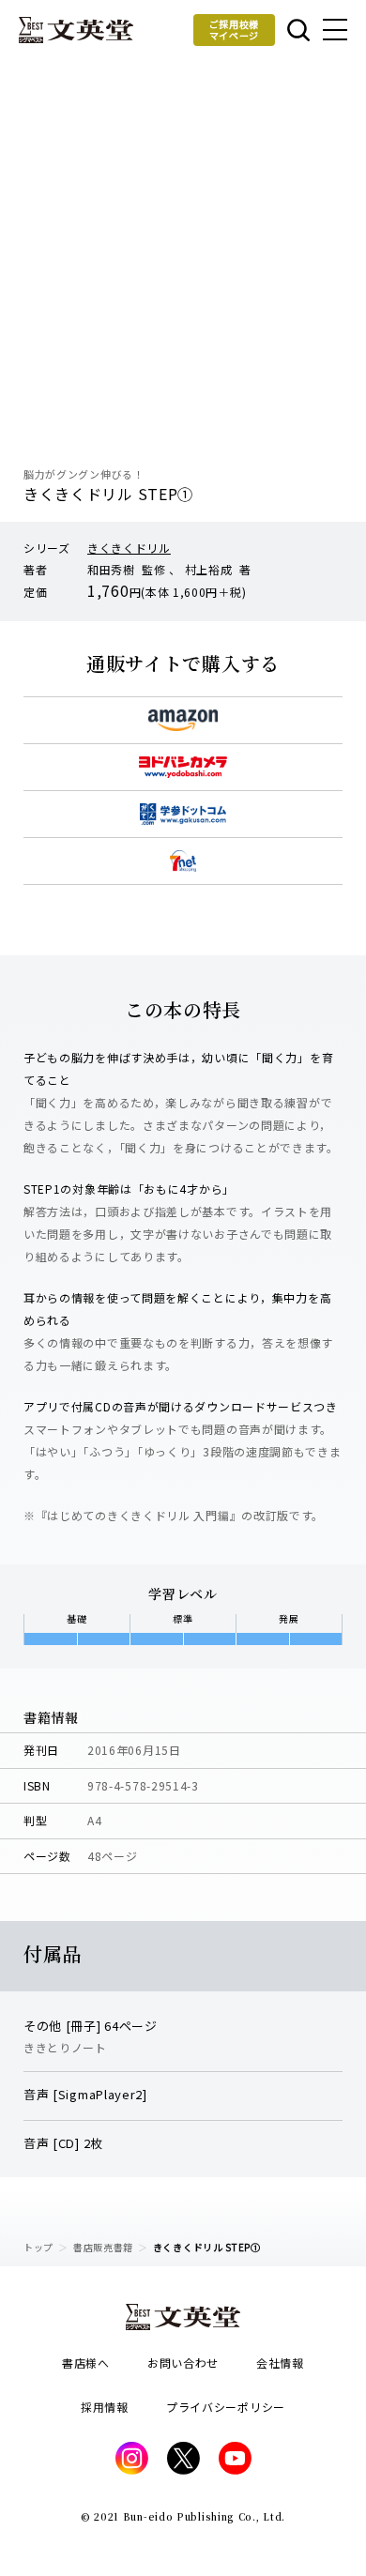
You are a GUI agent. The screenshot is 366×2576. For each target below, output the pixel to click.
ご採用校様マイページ (235, 30)
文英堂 (76, 30)
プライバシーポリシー (226, 2407)
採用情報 (105, 2407)
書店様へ (86, 2363)
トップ (38, 2247)
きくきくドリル (129, 548)
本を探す (297, 30)
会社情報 (280, 2363)
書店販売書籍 (103, 2247)
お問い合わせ (183, 2363)
